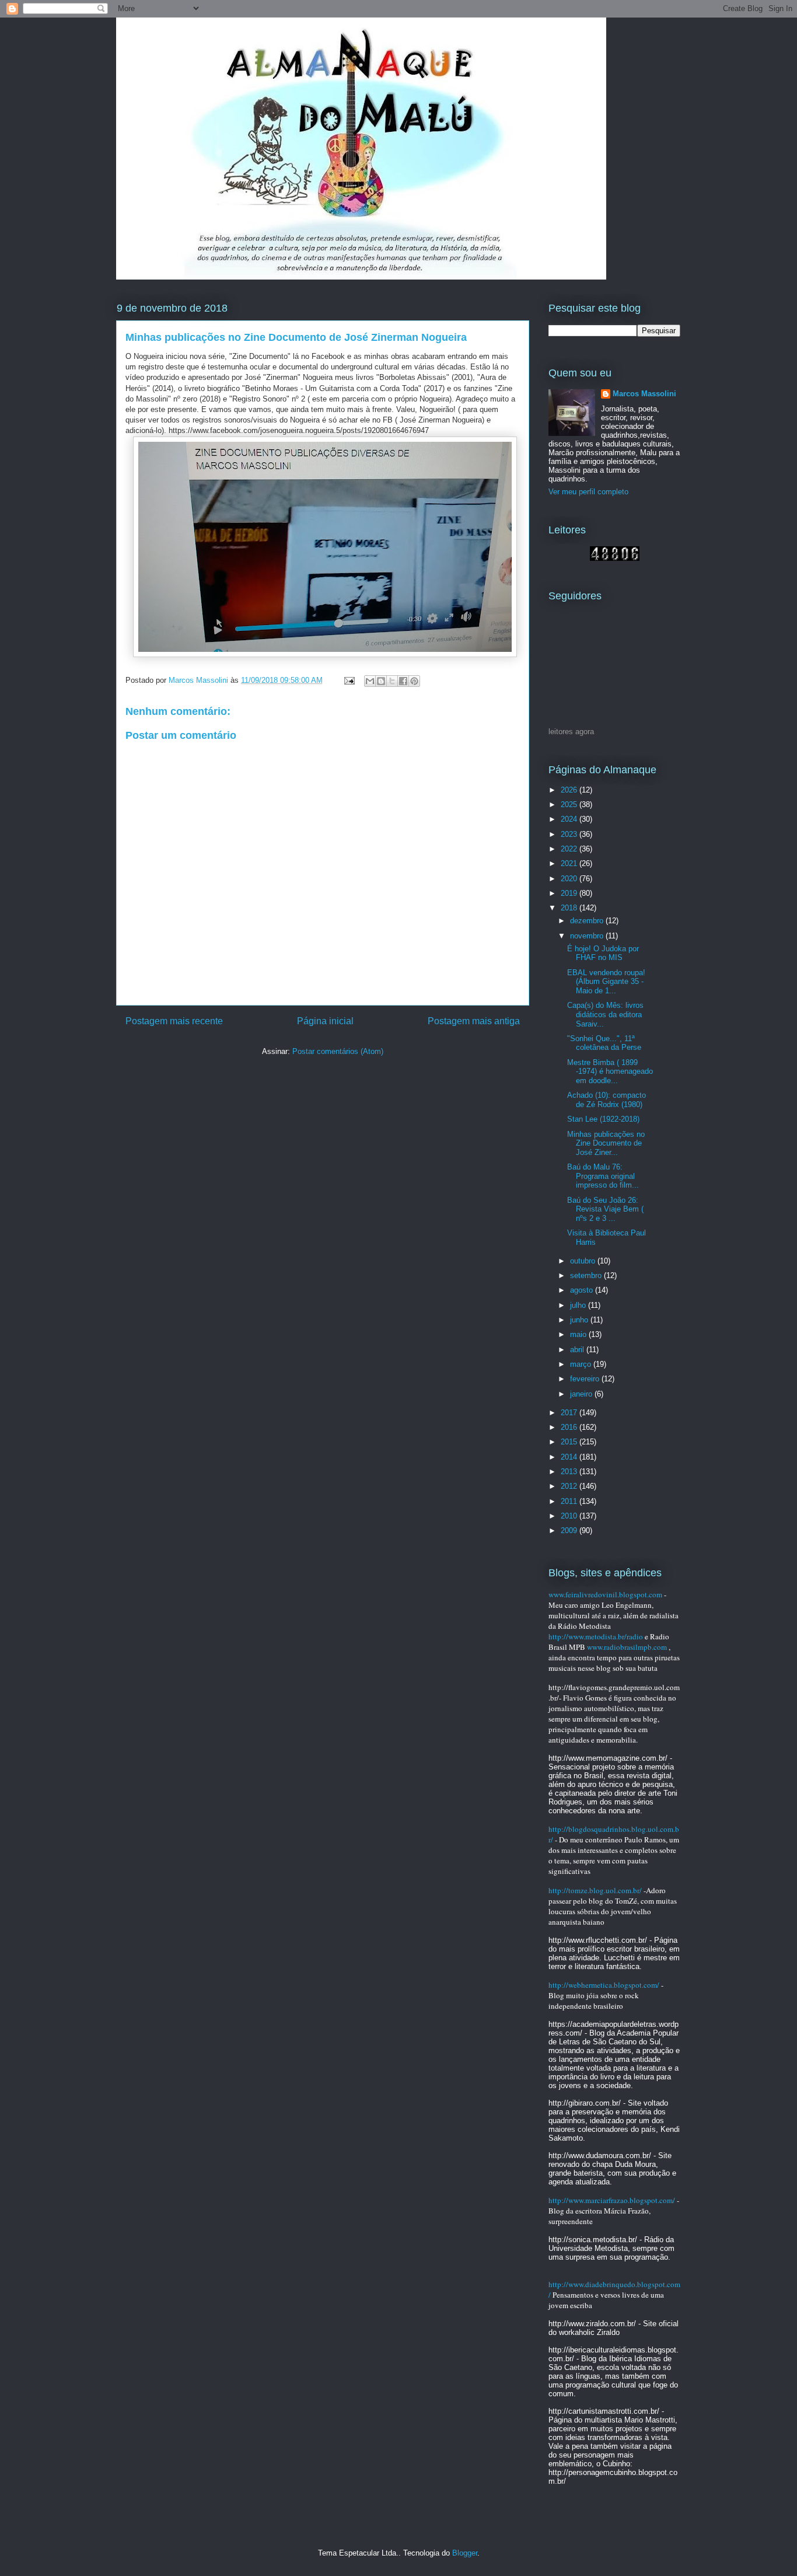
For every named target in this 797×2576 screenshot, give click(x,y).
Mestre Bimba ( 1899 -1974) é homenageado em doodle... (610, 1071)
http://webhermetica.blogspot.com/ (604, 1985)
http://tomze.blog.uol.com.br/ (595, 1890)
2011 (570, 1501)
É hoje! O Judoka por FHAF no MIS (603, 953)
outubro (584, 1261)
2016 (570, 1427)
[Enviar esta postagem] (349, 680)
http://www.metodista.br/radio (596, 1636)
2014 (570, 1457)
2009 (570, 1530)
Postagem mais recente (174, 1021)
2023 (570, 834)
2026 (570, 790)
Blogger (465, 2553)
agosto (583, 1290)
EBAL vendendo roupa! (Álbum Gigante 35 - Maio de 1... (606, 982)
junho (580, 1320)
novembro (588, 936)
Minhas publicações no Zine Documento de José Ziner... (606, 1143)
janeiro (582, 1394)
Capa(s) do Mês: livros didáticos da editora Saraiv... (605, 1014)
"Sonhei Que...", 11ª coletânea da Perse (604, 1043)
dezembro (588, 921)
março (582, 1364)
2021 (570, 863)
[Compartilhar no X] (392, 681)
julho (579, 1305)
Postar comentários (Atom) (338, 1051)
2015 (570, 1442)
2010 (570, 1516)
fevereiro (586, 1379)
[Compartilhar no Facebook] (403, 681)
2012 (570, 1486)
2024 (570, 819)
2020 (570, 879)
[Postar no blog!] (381, 681)
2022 (570, 849)
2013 (570, 1472)
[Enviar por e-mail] (370, 681)
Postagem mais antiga (474, 1021)
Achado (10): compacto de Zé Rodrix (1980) (607, 1100)
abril (578, 1350)
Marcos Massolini (644, 394)
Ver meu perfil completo (588, 492)
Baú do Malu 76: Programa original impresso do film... (603, 1176)
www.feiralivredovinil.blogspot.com (605, 1594)
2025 (570, 804)
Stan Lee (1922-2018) (603, 1119)
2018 (570, 908)
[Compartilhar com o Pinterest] (414, 681)
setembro (587, 1275)
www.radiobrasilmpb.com (627, 1647)
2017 (570, 1413)
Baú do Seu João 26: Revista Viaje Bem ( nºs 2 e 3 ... (605, 1209)
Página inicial (325, 1021)
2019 (570, 893)
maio (579, 1334)
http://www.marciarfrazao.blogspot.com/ (612, 2200)
